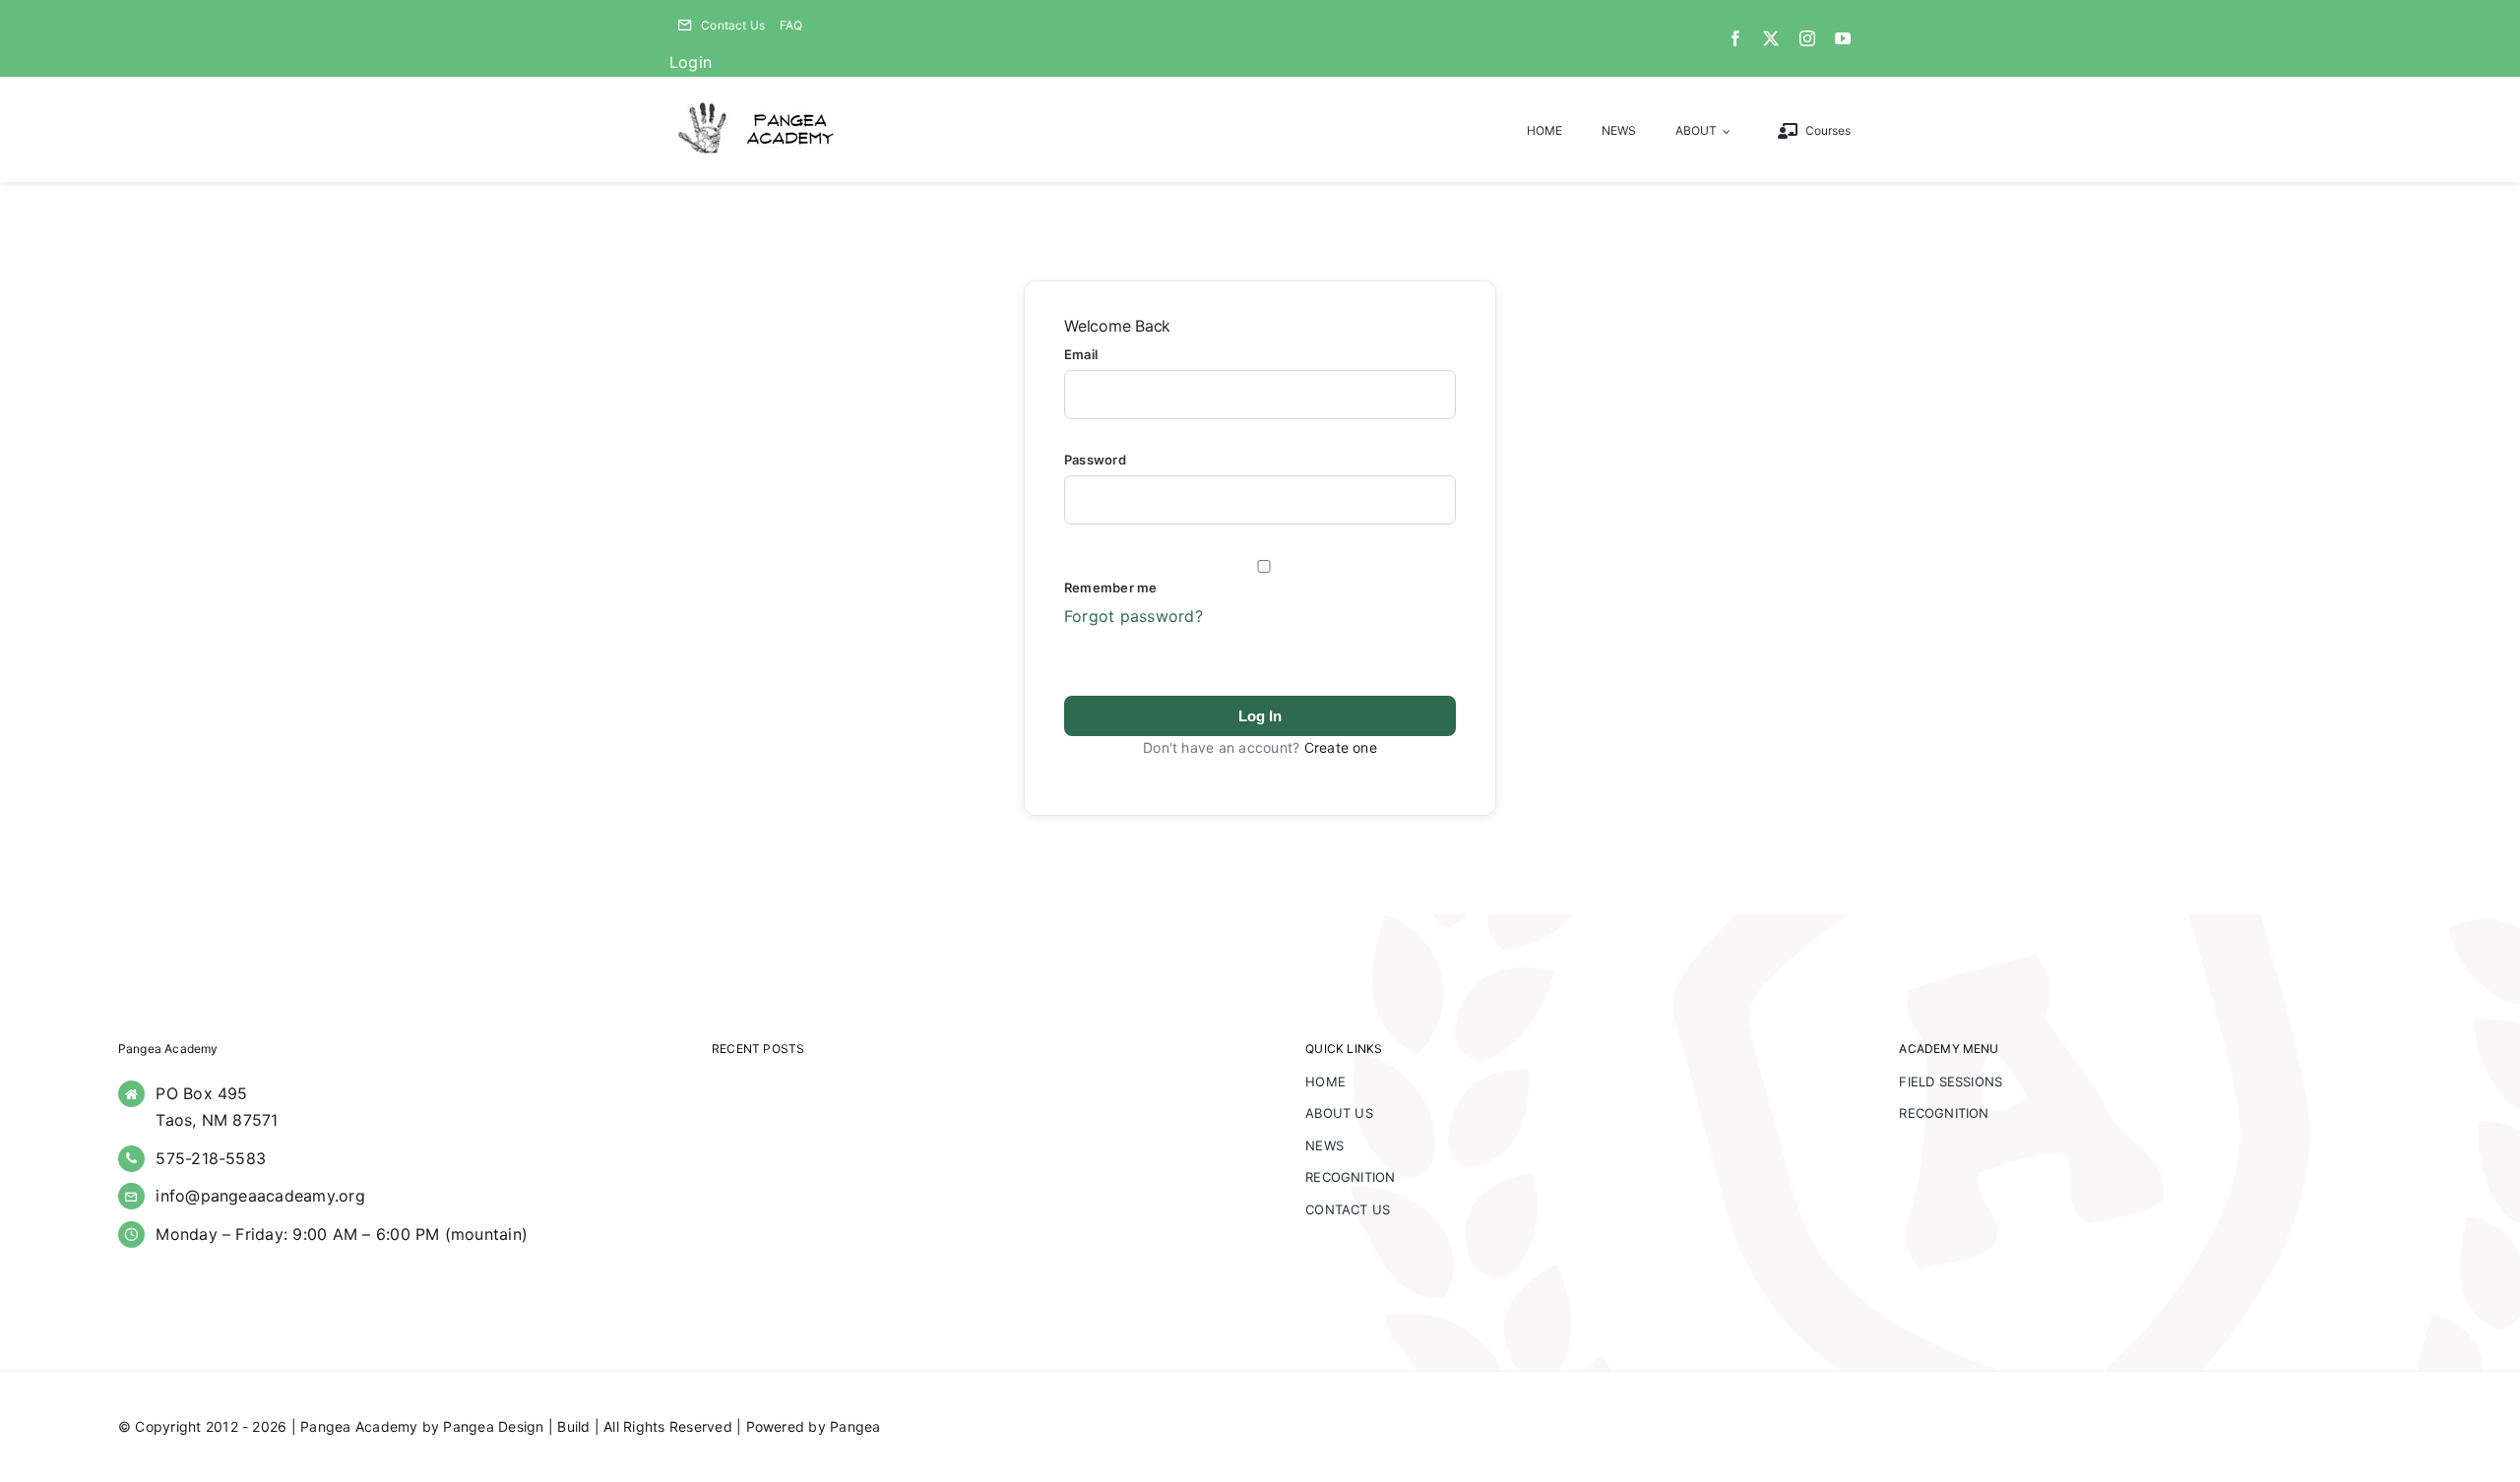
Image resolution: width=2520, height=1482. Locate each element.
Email (1081, 354)
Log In (1260, 716)
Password (1095, 460)
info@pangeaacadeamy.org (260, 1196)
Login (691, 62)
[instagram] (1807, 38)
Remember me (1111, 587)
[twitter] (1771, 38)
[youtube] (1843, 38)
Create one (1341, 747)
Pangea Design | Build (516, 1426)
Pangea (855, 1426)
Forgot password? (1134, 616)
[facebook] (1735, 38)
